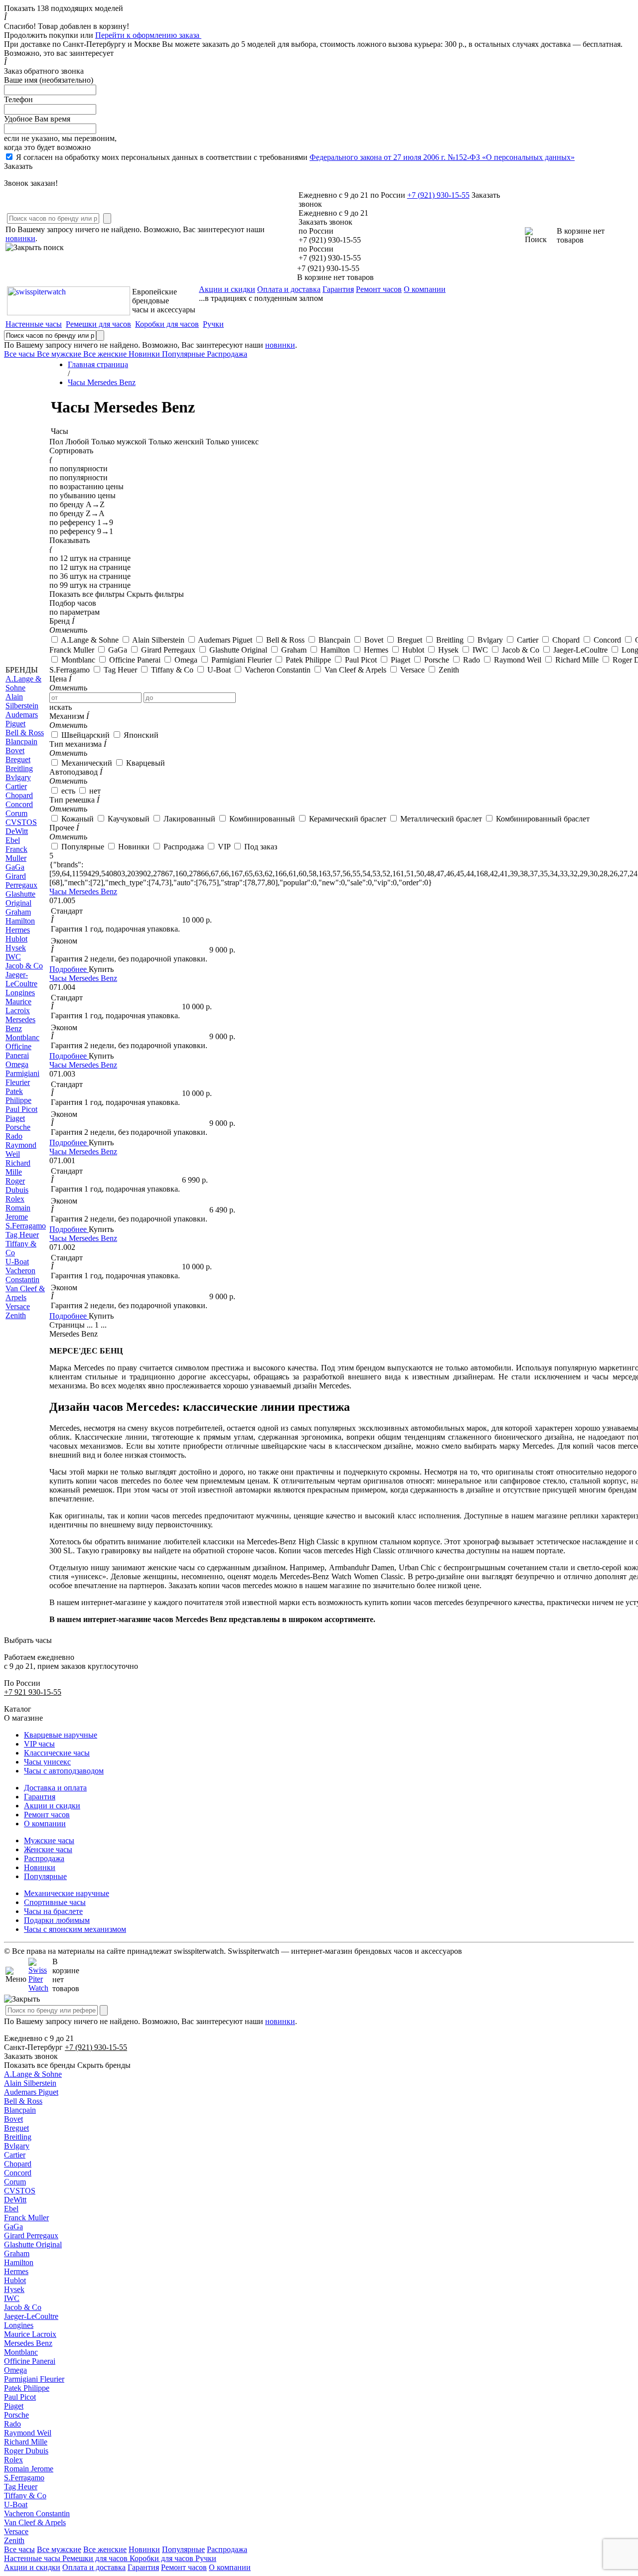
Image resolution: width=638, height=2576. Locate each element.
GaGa (13, 2227)
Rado (12, 2424)
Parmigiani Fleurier (34, 2379)
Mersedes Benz (28, 2343)
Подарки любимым (57, 1920)
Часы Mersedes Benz (83, 891)
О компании (425, 289)
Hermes (16, 2271)
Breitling (18, 2137)
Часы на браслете (53, 1911)
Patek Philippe (27, 2388)
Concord (18, 2173)
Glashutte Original (33, 2244)
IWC (12, 2298)
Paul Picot (20, 2397)
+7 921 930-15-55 (33, 1692)
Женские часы (48, 1849)
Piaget (14, 2406)
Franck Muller (26, 2218)
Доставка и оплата (55, 1788)
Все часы (19, 2549)
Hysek (14, 2289)
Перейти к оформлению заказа (148, 35)
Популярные (45, 1876)
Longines (19, 2325)
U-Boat (16, 2505)
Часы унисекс (47, 1762)
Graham (17, 2253)
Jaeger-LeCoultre (31, 2316)
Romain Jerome (29, 2469)
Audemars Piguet (31, 2092)
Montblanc (21, 2352)
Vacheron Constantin (37, 2513)
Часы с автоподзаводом (64, 1771)
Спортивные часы (55, 1902)
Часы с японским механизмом (75, 1929)
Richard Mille (26, 2442)
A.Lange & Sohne (33, 2074)
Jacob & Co (23, 2307)
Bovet (13, 2119)
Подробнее (69, 969)
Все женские (105, 2549)
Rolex (13, 2460)
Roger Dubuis (26, 2451)
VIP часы (39, 1744)
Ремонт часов (379, 289)
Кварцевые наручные (61, 1735)
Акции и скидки (227, 289)
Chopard (18, 2164)
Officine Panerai (30, 2361)
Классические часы (57, 1753)
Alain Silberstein (30, 2083)
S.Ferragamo (24, 2478)
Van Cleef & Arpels (35, 2522)
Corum (15, 2182)
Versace (16, 2531)
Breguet (16, 2128)
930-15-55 (438, 195)
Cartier (15, 2155)
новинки (20, 238)
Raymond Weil (28, 2433)
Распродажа (44, 1858)
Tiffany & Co (25, 2496)
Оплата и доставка (289, 289)
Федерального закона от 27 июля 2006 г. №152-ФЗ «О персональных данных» (442, 157)
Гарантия (338, 289)
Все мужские (59, 2549)
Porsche (16, 2415)
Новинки (40, 1867)
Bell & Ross (23, 2101)
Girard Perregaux (31, 2236)
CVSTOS (20, 2191)
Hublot (15, 2280)
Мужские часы (49, 1840)
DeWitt (15, 2200)
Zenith (14, 2540)
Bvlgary (17, 2146)
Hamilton (19, 2262)
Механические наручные (67, 1893)
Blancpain (20, 2110)
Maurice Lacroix (30, 2334)
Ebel (11, 2209)
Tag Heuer (21, 2487)
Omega (15, 2370)
